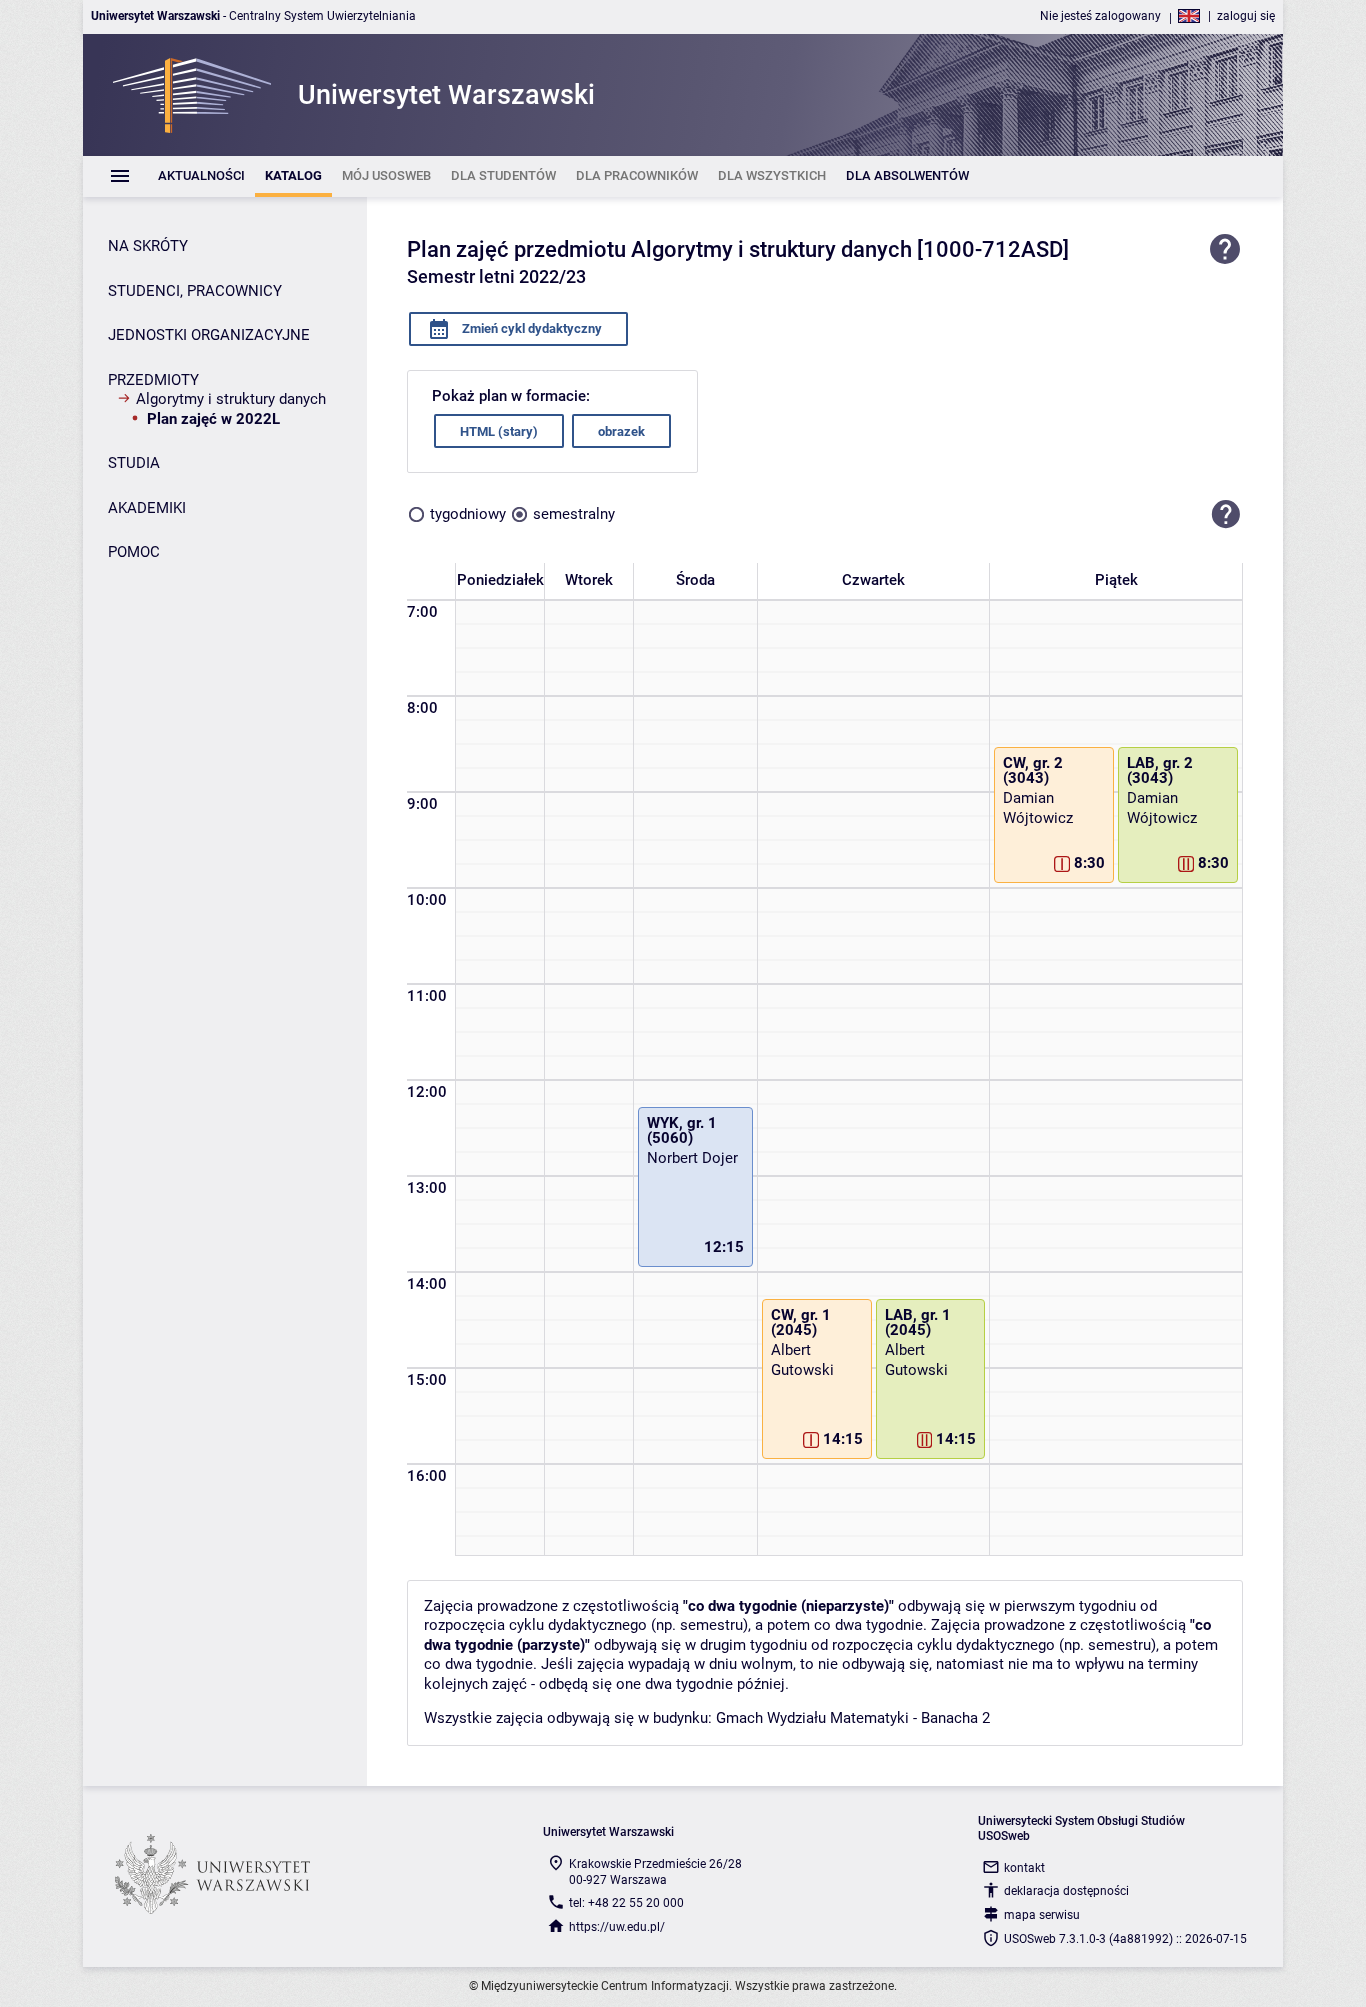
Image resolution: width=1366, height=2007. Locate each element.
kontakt (1024, 1868)
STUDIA (134, 463)
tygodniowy (468, 514)
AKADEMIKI (147, 508)
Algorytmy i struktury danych (231, 399)
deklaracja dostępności (1066, 1891)
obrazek (621, 431)
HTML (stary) (499, 431)
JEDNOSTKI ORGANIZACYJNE (209, 335)
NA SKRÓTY (148, 246)
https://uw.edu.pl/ (617, 1927)
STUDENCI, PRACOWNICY (195, 291)
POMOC (134, 552)
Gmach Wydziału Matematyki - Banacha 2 (853, 1718)
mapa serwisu (1042, 1915)
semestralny (574, 514)
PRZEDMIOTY (153, 380)
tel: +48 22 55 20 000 (626, 1903)
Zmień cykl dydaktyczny (530, 328)
